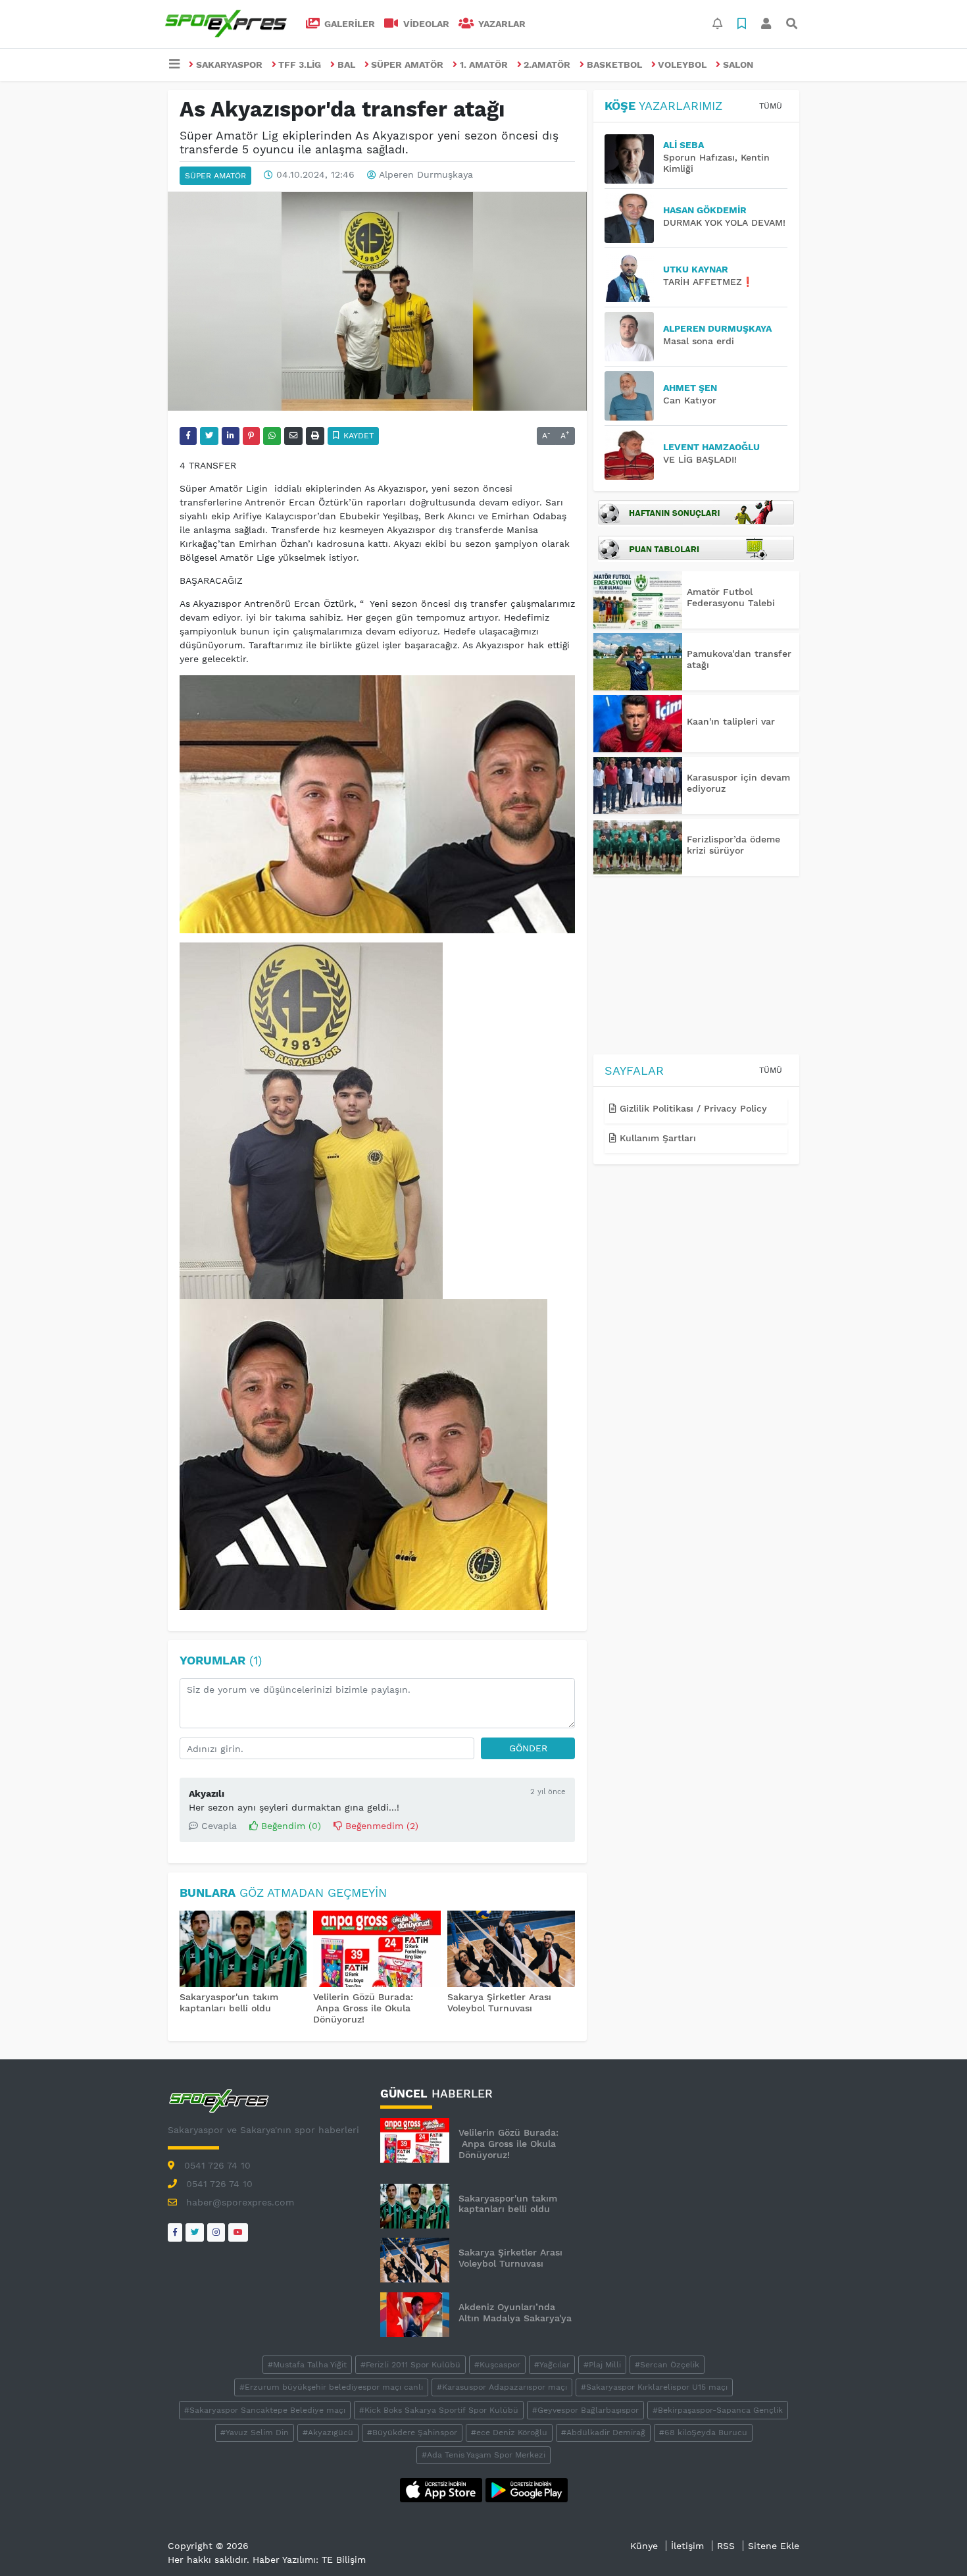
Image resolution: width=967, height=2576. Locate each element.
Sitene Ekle (774, 2546)
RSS (726, 2546)
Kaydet (357, 436)
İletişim (687, 2546)
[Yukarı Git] (932, 2542)
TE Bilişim (344, 2560)
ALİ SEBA (683, 145)
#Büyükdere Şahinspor (412, 2433)
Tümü (771, 106)
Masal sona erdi (699, 341)
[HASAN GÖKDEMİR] (634, 218)
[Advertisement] (696, 967)
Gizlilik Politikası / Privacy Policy (692, 1108)
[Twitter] (195, 2232)
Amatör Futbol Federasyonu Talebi (731, 597)
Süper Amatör (407, 64)
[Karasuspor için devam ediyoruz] (638, 786)
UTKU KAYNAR (696, 269)
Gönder (528, 1748)
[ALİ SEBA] (634, 159)
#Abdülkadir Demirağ (603, 2433)
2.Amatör (547, 64)
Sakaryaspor (229, 64)
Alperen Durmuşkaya (426, 175)
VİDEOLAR (425, 24)
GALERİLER (348, 24)
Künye (644, 2546)
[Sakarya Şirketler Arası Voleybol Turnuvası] (511, 1950)
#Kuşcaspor (497, 2365)
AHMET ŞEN (690, 388)
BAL (346, 64)
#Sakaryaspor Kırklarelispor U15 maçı (654, 2387)
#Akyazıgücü (328, 2433)
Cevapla (217, 1826)
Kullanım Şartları (656, 1138)
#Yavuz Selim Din (255, 2433)
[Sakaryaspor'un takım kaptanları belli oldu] (243, 1950)
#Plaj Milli (602, 2365)
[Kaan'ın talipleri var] (638, 724)
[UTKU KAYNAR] (634, 277)
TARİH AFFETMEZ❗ (708, 282)
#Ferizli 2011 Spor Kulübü (410, 2365)
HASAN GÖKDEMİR (705, 210)
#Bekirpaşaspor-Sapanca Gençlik (718, 2410)
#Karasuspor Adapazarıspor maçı (502, 2387)
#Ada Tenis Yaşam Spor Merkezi (484, 2455)
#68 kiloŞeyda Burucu (703, 2433)
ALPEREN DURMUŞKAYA (717, 328)
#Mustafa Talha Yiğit (307, 2365)
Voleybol (682, 64)
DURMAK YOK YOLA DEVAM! (724, 222)
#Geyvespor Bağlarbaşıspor (585, 2410)
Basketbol (614, 64)
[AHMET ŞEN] (634, 396)
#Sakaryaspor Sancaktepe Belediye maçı (265, 2410)
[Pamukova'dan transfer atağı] (638, 662)
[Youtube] (238, 2232)
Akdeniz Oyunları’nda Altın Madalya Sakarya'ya (515, 2312)
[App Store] (443, 2489)
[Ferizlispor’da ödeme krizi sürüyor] (638, 847)
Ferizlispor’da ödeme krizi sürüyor (733, 845)
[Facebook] (175, 2232)
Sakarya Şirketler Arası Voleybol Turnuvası (499, 2002)
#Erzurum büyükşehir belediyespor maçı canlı (331, 2387)
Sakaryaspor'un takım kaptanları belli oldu (229, 2002)
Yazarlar (501, 24)
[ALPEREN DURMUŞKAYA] (634, 337)
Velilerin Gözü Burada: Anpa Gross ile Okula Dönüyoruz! (363, 2008)
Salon (738, 64)
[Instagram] (216, 2232)
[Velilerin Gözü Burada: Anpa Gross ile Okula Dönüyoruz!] (377, 1950)
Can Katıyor (690, 400)
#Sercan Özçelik (667, 2365)
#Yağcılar (552, 2365)
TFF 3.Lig (300, 64)
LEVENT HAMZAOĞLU (711, 447)
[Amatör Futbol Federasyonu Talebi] (638, 600)
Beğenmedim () (380, 1826)
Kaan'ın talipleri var (731, 721)
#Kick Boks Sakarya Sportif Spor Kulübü (439, 2410)
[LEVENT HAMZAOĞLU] (634, 455)
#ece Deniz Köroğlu (509, 2433)
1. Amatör (484, 64)
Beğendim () (289, 1826)
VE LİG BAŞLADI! (700, 459)
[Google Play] (527, 2489)
